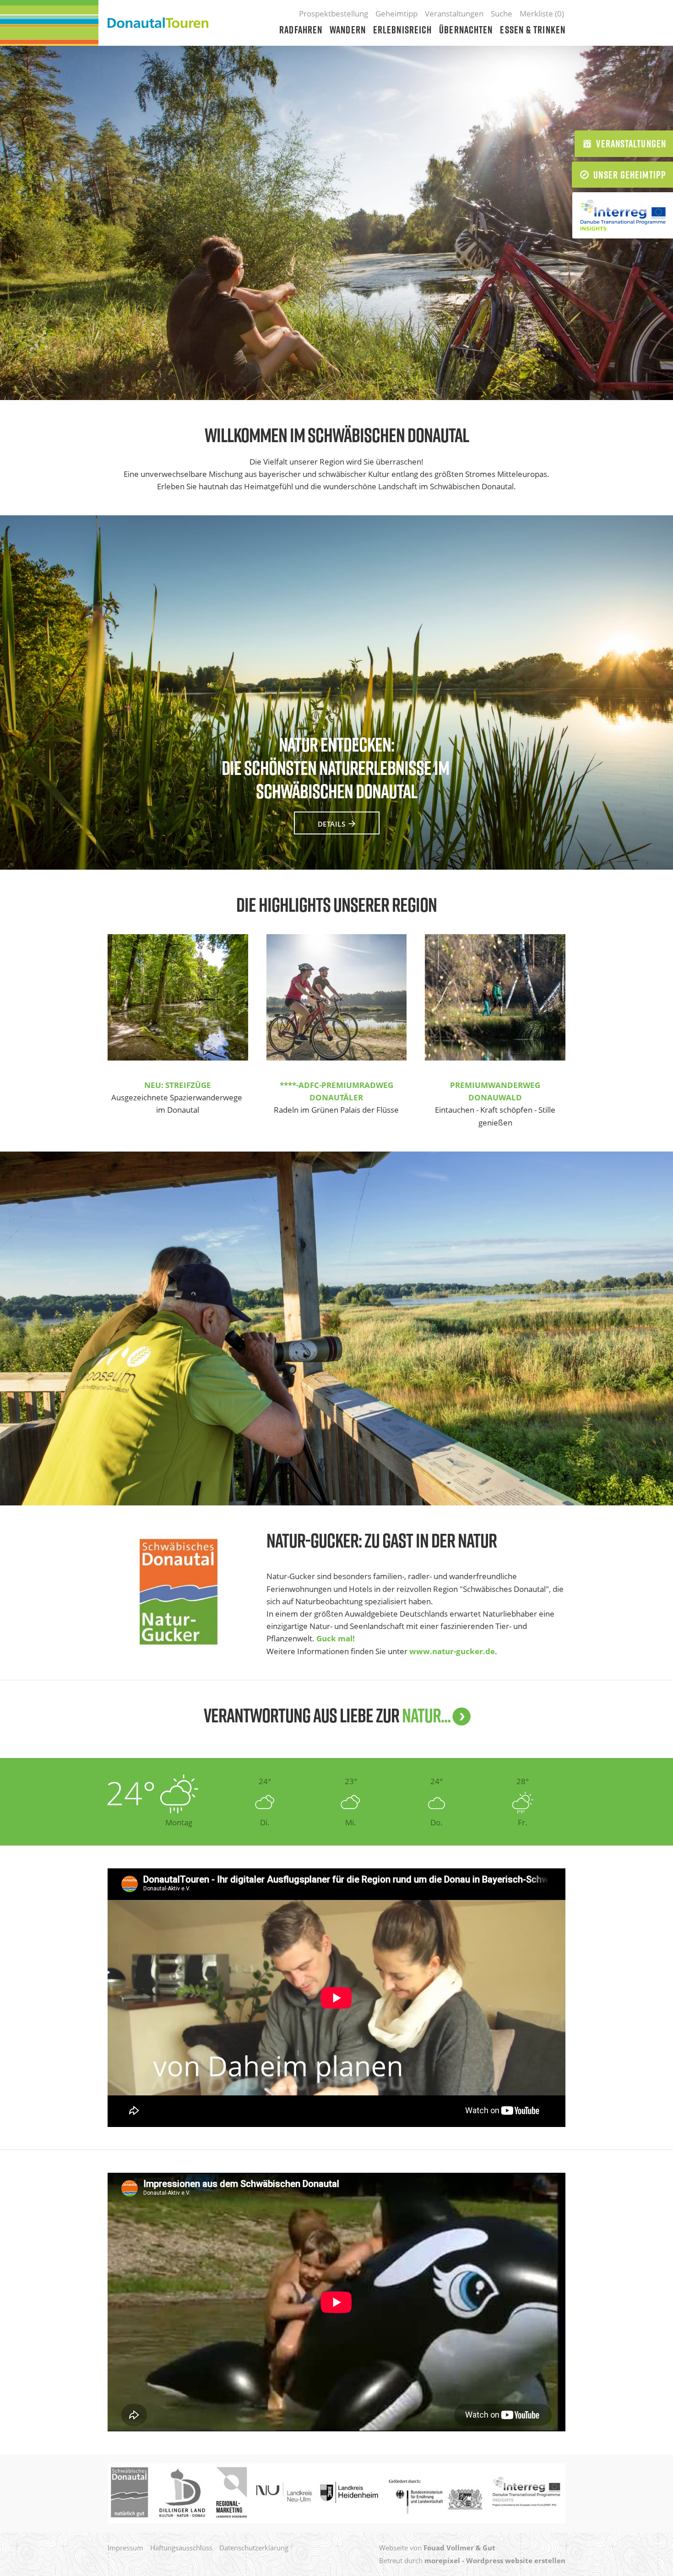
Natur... (426, 1715)
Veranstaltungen (454, 14)
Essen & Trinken (533, 30)
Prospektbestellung (334, 14)
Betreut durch (472, 2560)
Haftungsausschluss (181, 2548)
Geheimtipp (396, 14)
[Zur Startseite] (158, 23)
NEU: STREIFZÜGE (178, 1085)
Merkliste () (542, 14)
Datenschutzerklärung (254, 2548)
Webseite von (437, 2548)
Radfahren (301, 30)
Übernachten (466, 30)
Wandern (348, 30)
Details (332, 824)
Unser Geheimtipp (630, 175)
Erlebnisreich (402, 30)
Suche (502, 14)
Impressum (125, 2548)
